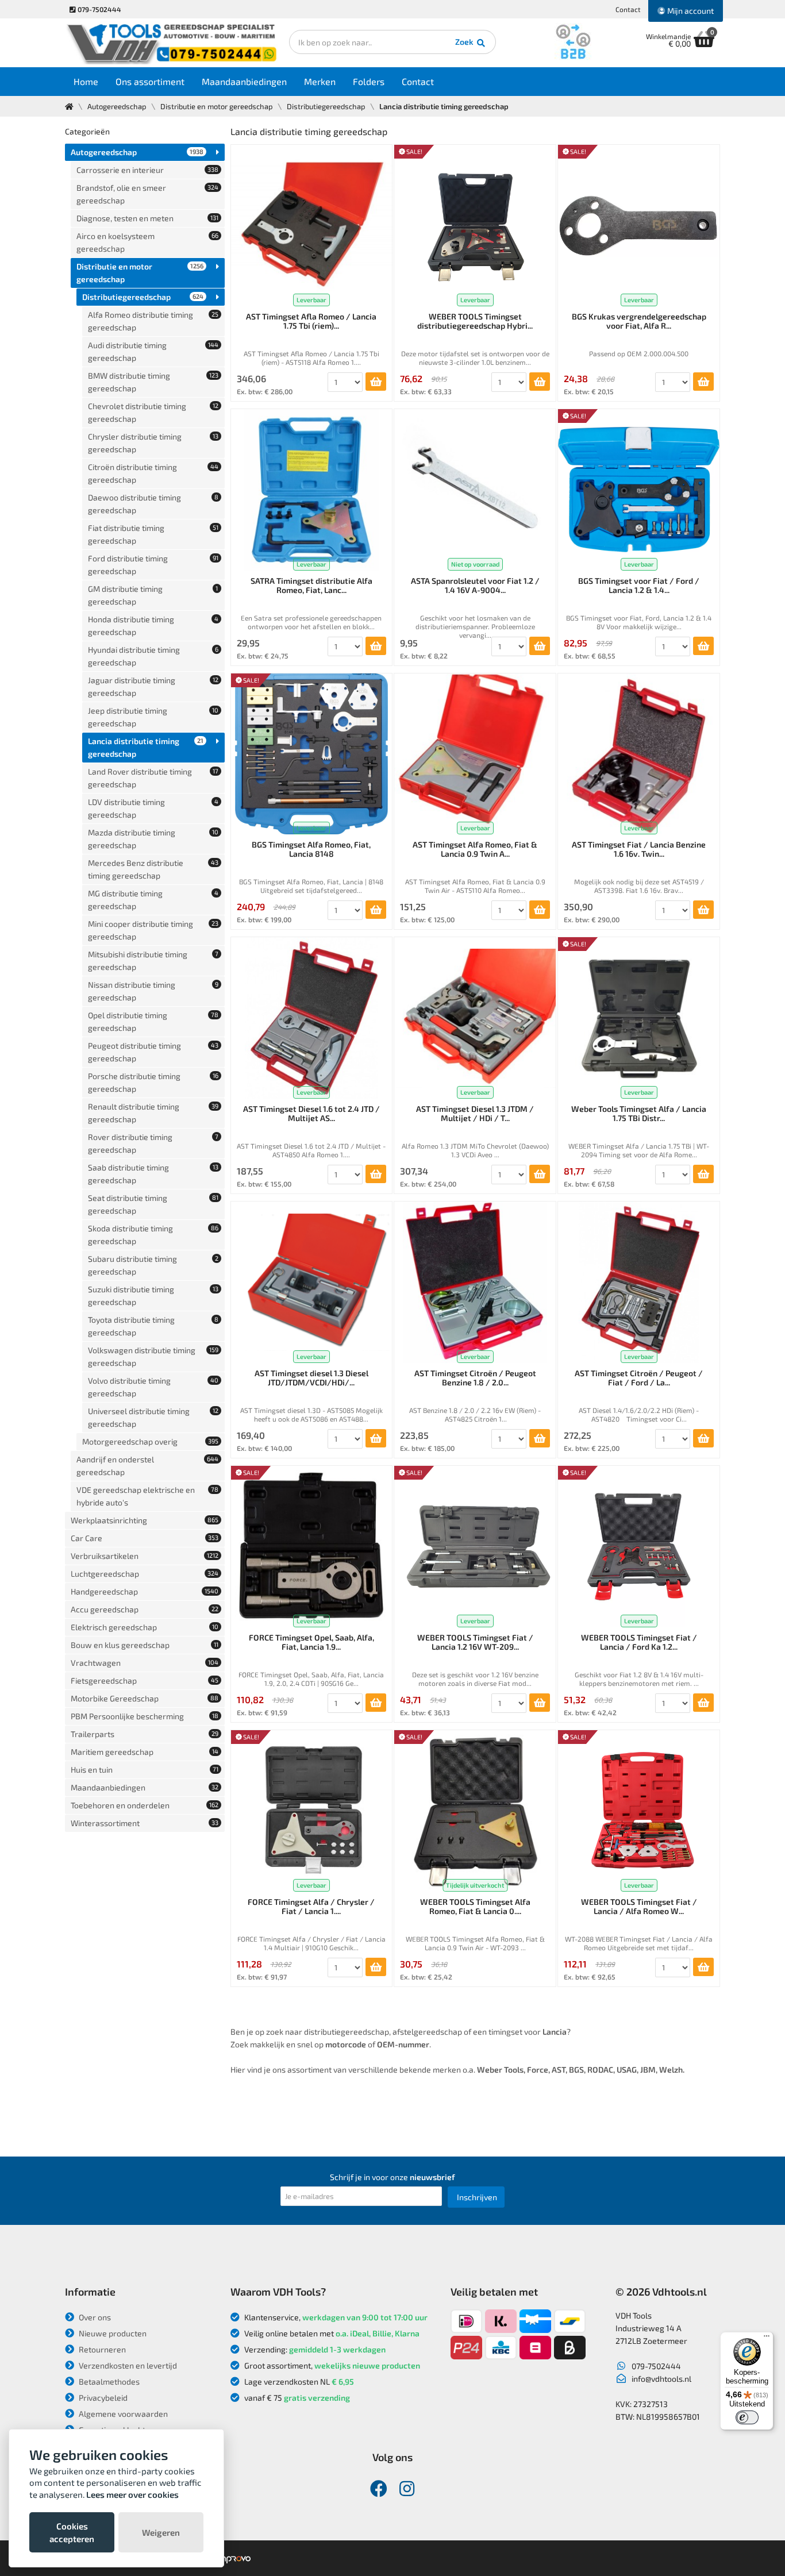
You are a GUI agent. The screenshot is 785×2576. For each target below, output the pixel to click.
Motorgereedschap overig (150, 1441)
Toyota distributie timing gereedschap (153, 1326)
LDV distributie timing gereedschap (153, 808)
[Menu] (767, 2339)
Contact (628, 9)
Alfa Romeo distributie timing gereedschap (153, 321)
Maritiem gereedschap (145, 1752)
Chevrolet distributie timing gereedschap (153, 412)
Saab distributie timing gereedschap (153, 1174)
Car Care (145, 1538)
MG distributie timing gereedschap (153, 900)
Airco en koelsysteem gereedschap (147, 242)
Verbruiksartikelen (145, 1556)
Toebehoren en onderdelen (145, 1805)
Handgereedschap (145, 1591)
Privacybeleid (102, 2398)
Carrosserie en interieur (147, 170)
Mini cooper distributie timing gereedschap (153, 930)
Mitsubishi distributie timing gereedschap (153, 960)
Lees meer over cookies (132, 2494)
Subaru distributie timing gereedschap (153, 1265)
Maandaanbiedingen (244, 81)
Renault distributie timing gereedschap (153, 1113)
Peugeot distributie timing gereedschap (153, 1052)
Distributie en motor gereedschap (217, 106)
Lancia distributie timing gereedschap (146, 747)
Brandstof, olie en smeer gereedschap (147, 194)
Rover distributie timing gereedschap (153, 1143)
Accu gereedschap (145, 1609)
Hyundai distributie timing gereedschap (153, 656)
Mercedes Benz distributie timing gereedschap (153, 869)
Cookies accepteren (72, 2532)
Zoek (465, 42)
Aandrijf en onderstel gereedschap (147, 1466)
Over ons (94, 2317)
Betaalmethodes (108, 2381)
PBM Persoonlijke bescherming (145, 1716)
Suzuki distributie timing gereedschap (153, 1295)
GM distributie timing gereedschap (153, 595)
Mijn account (690, 11)
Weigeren (161, 2532)
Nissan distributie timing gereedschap (153, 991)
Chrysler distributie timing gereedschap (153, 443)
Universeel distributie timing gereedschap (153, 1417)
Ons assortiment (150, 81)
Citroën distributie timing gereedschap (153, 473)
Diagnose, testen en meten (147, 218)
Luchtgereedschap (145, 1574)
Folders (369, 81)
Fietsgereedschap (145, 1680)
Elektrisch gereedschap (145, 1627)
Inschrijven (477, 2197)
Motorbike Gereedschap (145, 1698)
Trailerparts (145, 1734)
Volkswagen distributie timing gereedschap (153, 1356)
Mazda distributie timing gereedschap (153, 839)
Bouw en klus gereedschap (145, 1645)
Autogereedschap (117, 106)
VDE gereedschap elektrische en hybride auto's (147, 1496)
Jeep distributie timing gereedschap (153, 717)
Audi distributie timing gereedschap (153, 351)
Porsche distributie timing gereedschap (153, 1082)
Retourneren (101, 2349)
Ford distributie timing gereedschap (153, 565)
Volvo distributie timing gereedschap (153, 1387)
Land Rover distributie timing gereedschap (153, 778)
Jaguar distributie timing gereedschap (153, 686)
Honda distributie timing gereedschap (153, 625)
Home (86, 81)
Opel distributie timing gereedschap (153, 1021)
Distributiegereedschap (326, 106)
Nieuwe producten (112, 2333)
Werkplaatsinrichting (145, 1520)
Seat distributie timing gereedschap (153, 1204)
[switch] (747, 2417)
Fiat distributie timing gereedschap (153, 534)
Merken (320, 81)
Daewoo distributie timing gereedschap (153, 504)
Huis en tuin (145, 1770)
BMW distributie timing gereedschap (153, 382)
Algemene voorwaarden (122, 2414)
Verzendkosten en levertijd (127, 2365)
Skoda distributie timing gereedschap (153, 1235)
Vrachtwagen (145, 1663)
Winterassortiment (145, 1823)
